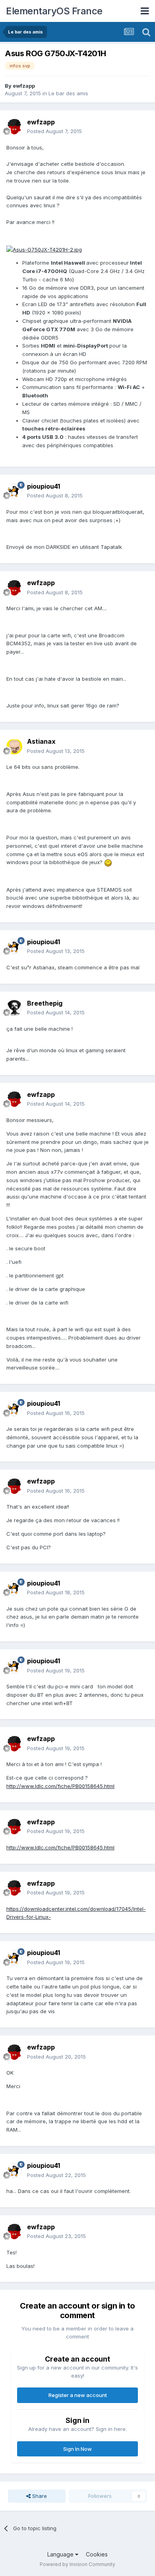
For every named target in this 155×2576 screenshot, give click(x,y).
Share (39, 2496)
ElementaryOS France (54, 11)
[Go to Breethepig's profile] (14, 1008)
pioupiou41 (44, 486)
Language (61, 2554)
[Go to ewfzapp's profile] (14, 127)
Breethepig (45, 1003)
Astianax (41, 741)
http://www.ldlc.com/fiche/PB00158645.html (60, 1786)
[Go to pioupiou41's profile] (14, 491)
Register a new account (78, 2395)
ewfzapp (24, 86)
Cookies (97, 2554)
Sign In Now (77, 2449)
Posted (54, 131)
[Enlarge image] (44, 249)
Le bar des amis (68, 93)
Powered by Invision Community (77, 2564)
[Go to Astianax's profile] (14, 747)
